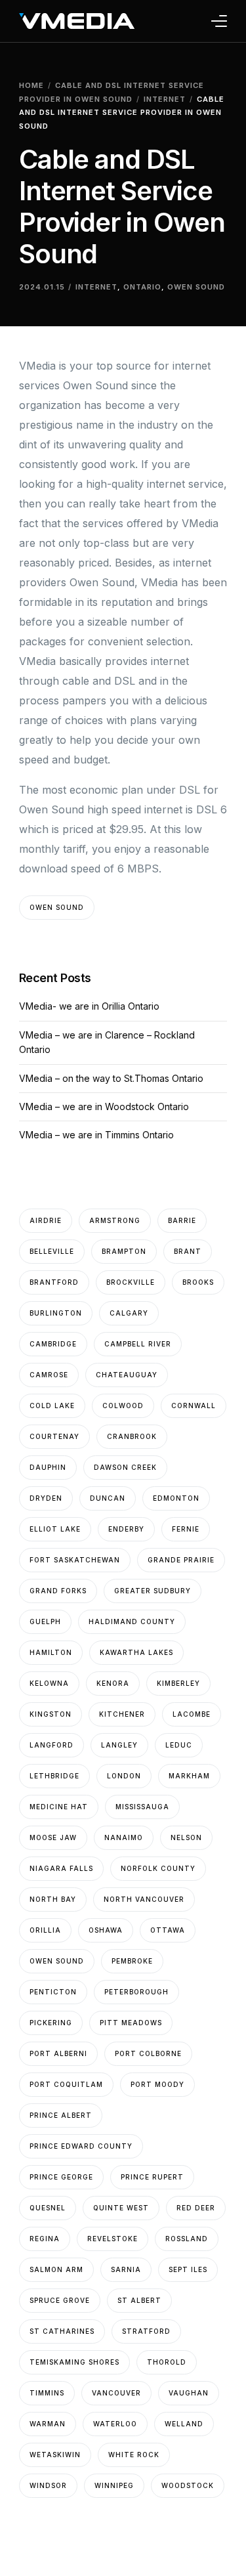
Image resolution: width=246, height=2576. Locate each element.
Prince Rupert (152, 2177)
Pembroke (132, 1961)
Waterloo (115, 2424)
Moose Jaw (53, 1837)
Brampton (124, 1251)
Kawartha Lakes (136, 1652)
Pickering (51, 2023)
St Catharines (62, 2331)
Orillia (45, 1930)
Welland (184, 2424)
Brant (188, 1251)
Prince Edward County (81, 2146)
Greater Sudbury (153, 1591)
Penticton (53, 1992)
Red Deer (196, 2208)
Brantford (54, 1282)
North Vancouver (144, 1899)
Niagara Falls (61, 1868)
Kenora (113, 1683)
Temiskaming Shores (74, 2362)
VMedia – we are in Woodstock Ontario (104, 1106)
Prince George (61, 2177)
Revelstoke (113, 2239)
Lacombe (192, 1714)
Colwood (123, 1406)
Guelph (45, 1621)
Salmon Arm (56, 2269)
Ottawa (168, 1930)
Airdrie (46, 1220)
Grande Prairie (181, 1560)
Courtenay (54, 1436)
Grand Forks (58, 1591)
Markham (189, 1776)
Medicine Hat (59, 1807)
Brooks (198, 1282)
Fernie (186, 1529)
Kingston (51, 1714)
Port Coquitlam (66, 2084)
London (124, 1776)
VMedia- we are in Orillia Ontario (89, 1006)
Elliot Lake (55, 1529)
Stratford (146, 2331)
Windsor (48, 2485)
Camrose (49, 1375)
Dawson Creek (125, 1467)
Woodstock (188, 2485)
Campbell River (138, 1344)
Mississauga (142, 1807)
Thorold (167, 2362)
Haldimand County (132, 1621)
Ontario (142, 287)
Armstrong (115, 1220)
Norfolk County (158, 1868)
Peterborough (136, 1992)
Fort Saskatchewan (75, 1560)
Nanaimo (124, 1837)
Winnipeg (114, 2485)
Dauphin (48, 1467)
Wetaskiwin (55, 2455)
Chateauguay (127, 1375)
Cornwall (194, 1406)
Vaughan (189, 2393)
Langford (51, 1745)
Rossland (187, 2239)
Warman (48, 2424)
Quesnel (48, 2208)
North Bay (53, 1899)
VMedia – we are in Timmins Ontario (96, 1135)
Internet (96, 287)
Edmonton (176, 1498)
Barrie (182, 1220)
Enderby (126, 1529)
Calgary (129, 1313)
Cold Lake (52, 1406)
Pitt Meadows (131, 2023)
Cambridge (53, 1344)
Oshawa (106, 1930)
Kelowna (49, 1683)
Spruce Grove (60, 2300)
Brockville (131, 1282)
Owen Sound (196, 287)
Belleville (52, 1251)
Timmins (47, 2393)
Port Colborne (148, 2053)
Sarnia (126, 2269)
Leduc (179, 1745)
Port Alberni (58, 2053)
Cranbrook (132, 1436)
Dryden (46, 1498)
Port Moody (157, 2084)
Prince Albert (61, 2115)
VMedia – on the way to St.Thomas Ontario (111, 1078)
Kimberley (178, 1683)
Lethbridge (54, 1776)
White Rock (134, 2455)
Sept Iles (188, 2269)
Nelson (186, 1837)
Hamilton (51, 1652)
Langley (119, 1745)
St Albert (139, 2300)
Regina (45, 2239)
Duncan (108, 1498)
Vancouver (116, 2393)
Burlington (56, 1313)
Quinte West (121, 2208)
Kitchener (122, 1714)
